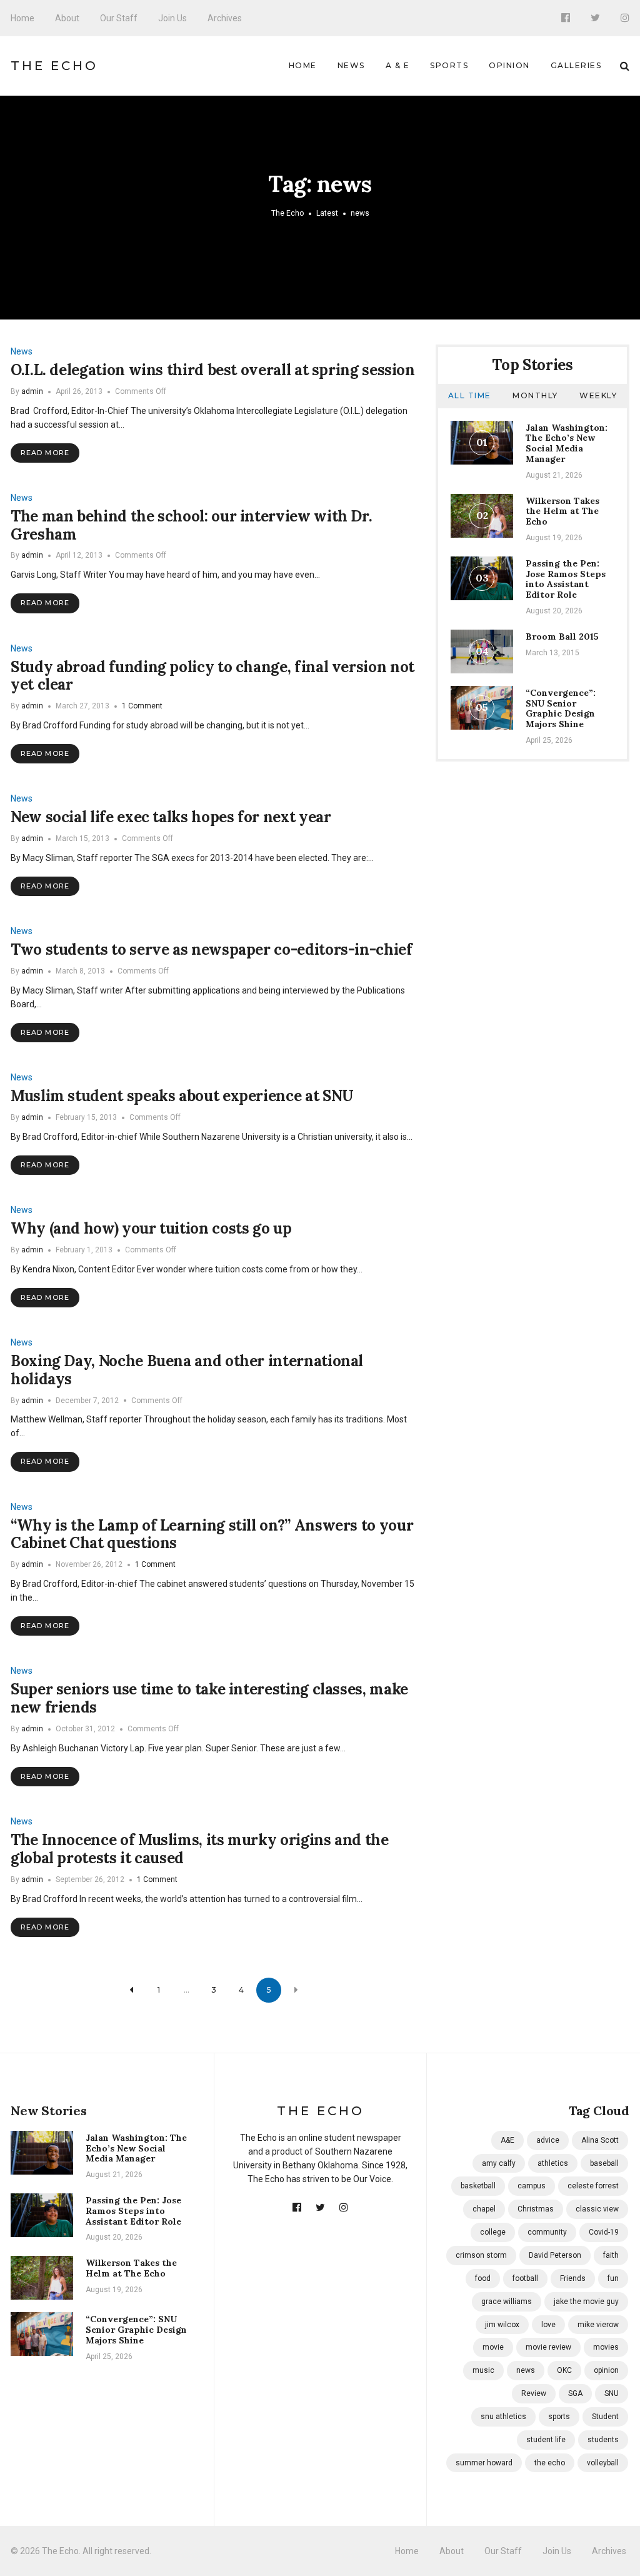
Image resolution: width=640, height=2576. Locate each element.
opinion (606, 2370)
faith (611, 2255)
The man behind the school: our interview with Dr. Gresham (191, 525)
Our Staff (119, 18)
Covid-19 (604, 2232)
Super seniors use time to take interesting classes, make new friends (209, 1698)
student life (546, 2440)
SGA (575, 2393)
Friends (573, 2278)
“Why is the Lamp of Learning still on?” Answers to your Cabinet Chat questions (212, 1534)
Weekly (598, 395)
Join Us (172, 18)
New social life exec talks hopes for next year (171, 817)
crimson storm (481, 2255)
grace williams (507, 2302)
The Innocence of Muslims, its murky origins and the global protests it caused (200, 1849)
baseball (604, 2163)
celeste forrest (593, 2186)
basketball (478, 2186)
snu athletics (503, 2417)
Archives (225, 18)
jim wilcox (502, 2325)
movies (606, 2347)
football (525, 2278)
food (483, 2278)
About (67, 18)
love (548, 2325)
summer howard (484, 2463)
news (526, 2370)
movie (493, 2347)
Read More (45, 453)
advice (548, 2140)
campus (532, 2186)
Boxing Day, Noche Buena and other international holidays (187, 1370)
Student (605, 2417)
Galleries (576, 65)
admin (32, 391)
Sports (449, 65)
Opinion (509, 65)
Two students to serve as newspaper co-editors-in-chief (212, 949)
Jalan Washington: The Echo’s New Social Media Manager (567, 443)
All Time (470, 395)
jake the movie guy (586, 2302)
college (493, 2232)
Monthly (535, 395)
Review (534, 2393)
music (483, 2370)
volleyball (603, 2463)
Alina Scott (600, 2140)
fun (613, 2278)
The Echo (54, 66)
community (547, 2232)
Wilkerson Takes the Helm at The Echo (562, 511)
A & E (398, 65)
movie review (548, 2347)
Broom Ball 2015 (562, 636)
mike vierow (598, 2325)
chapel (484, 2209)
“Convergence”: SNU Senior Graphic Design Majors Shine (561, 708)
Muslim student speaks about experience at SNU (182, 1096)
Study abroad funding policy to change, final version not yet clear (212, 676)
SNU (612, 2393)
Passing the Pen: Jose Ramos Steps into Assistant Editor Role (566, 579)
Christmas (536, 2209)
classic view (597, 2209)
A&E (507, 2140)
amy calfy (499, 2163)
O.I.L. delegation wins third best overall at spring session (213, 370)
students (603, 2440)
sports (559, 2417)
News (351, 65)
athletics (553, 2163)
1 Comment (142, 706)
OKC (564, 2370)
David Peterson (555, 2255)
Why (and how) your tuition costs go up (151, 1228)
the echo (550, 2463)
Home (22, 18)
